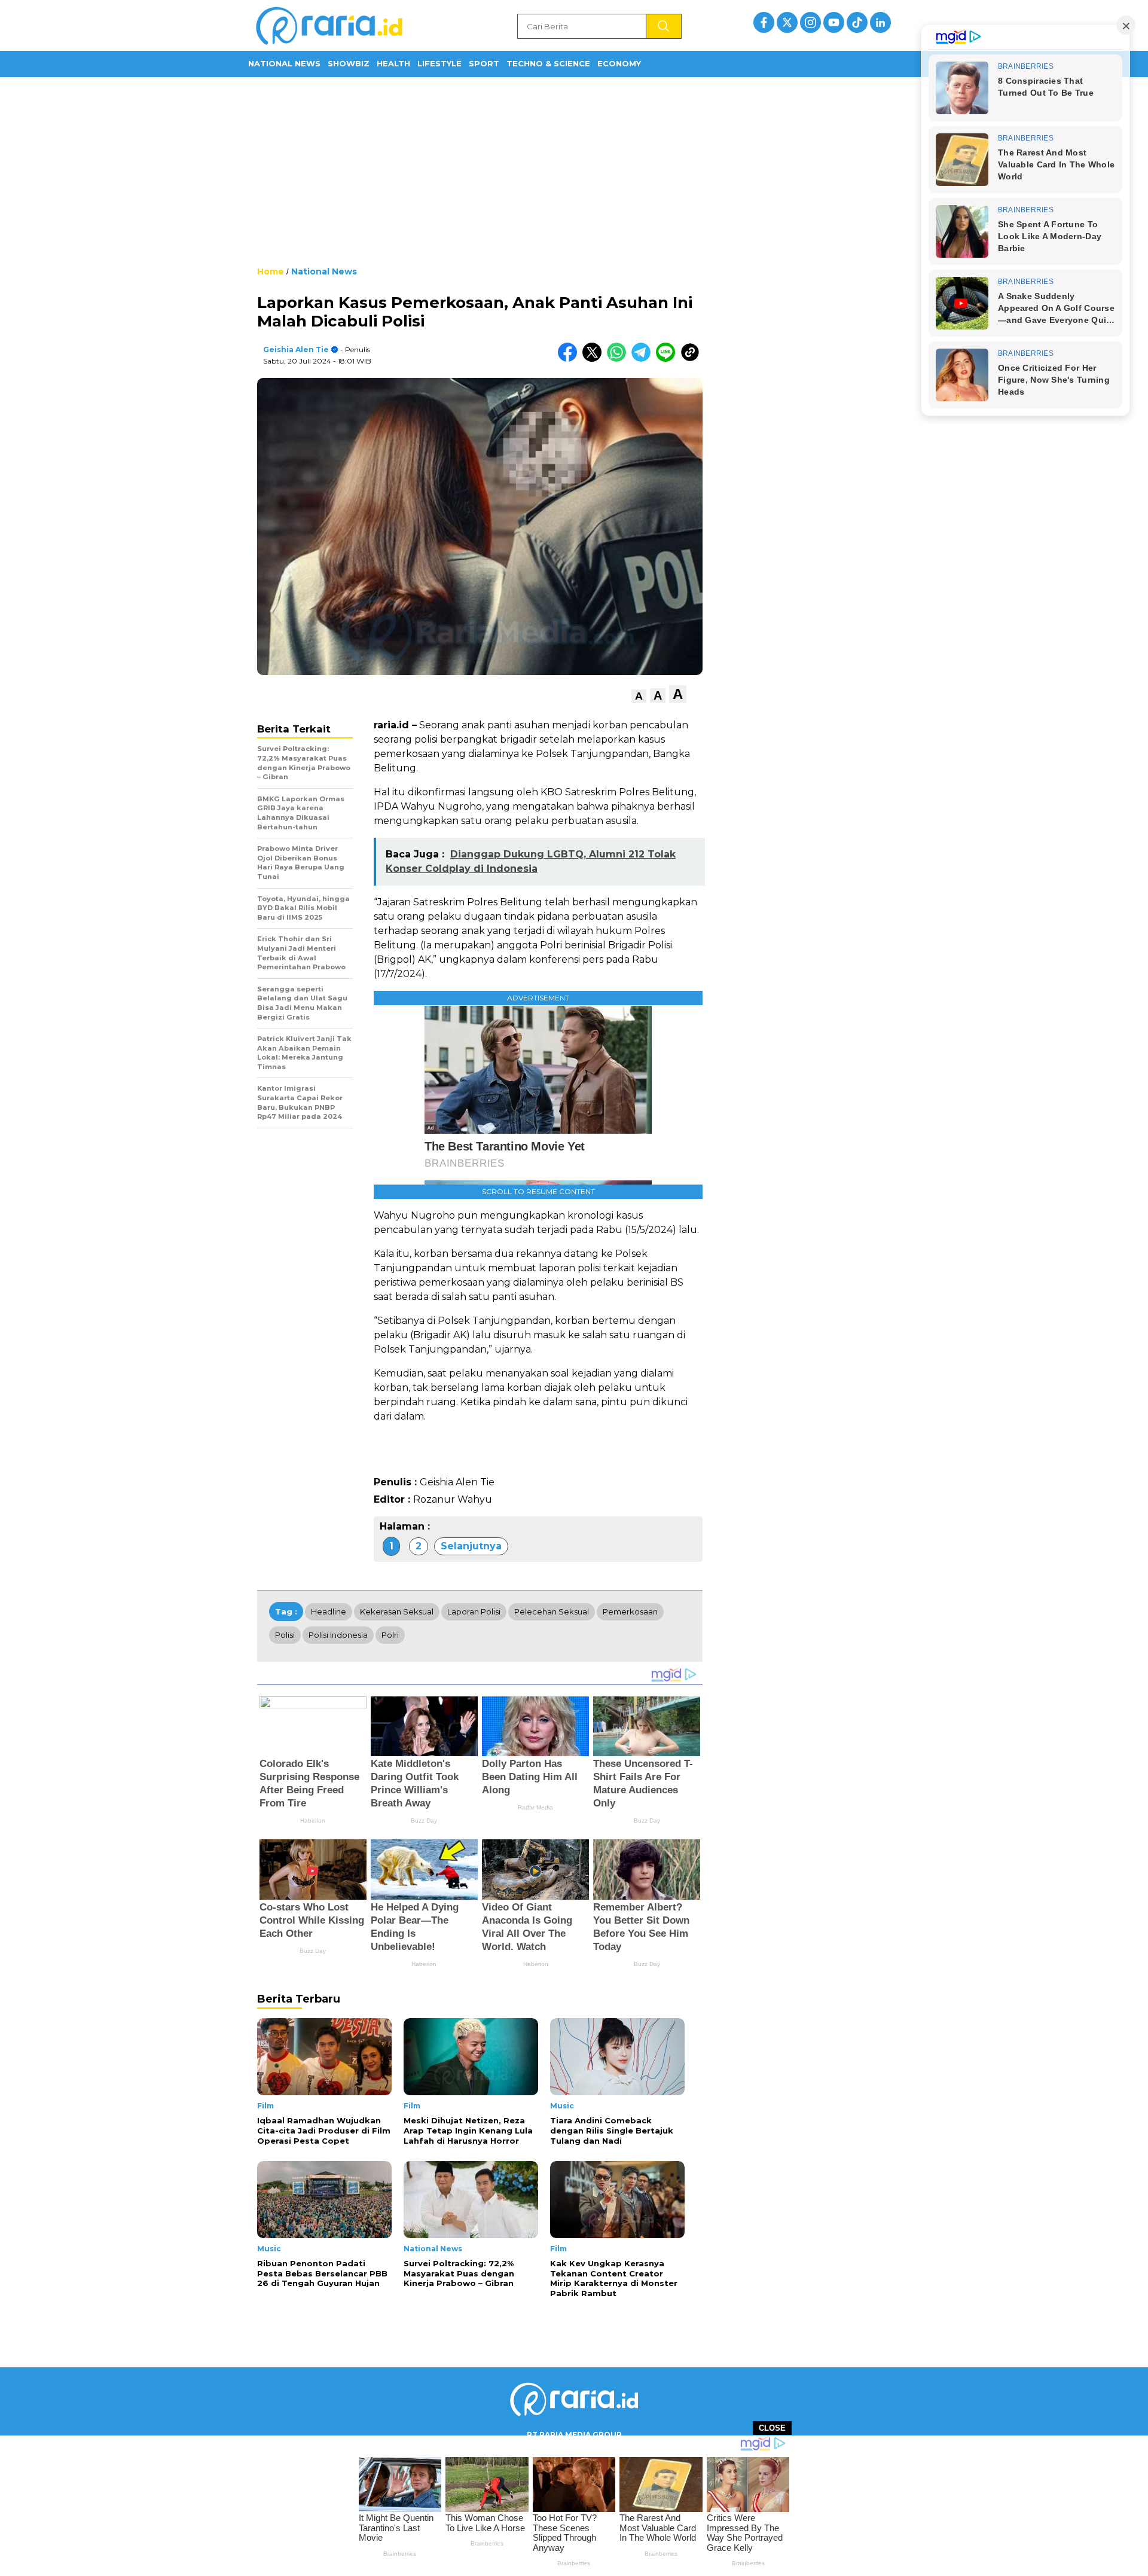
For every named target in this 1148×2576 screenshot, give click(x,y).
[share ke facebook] (570, 359)
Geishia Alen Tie (296, 350)
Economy (619, 63)
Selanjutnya (471, 1546)
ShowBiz (349, 63)
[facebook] (764, 22)
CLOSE (772, 2428)
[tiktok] (857, 22)
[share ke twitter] (595, 359)
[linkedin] (880, 22)
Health (393, 63)
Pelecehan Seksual (552, 1611)
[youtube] (834, 22)
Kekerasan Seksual (397, 1611)
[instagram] (810, 22)
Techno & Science (548, 63)
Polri (390, 1635)
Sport (484, 63)
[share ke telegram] (644, 359)
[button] (639, 696)
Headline (329, 1611)
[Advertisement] (574, 170)
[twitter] (787, 22)
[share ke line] (668, 359)
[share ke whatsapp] (619, 359)
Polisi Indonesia (338, 1635)
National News (284, 63)
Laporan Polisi (474, 1611)
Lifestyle (439, 63)
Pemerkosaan (630, 1611)
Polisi (285, 1635)
